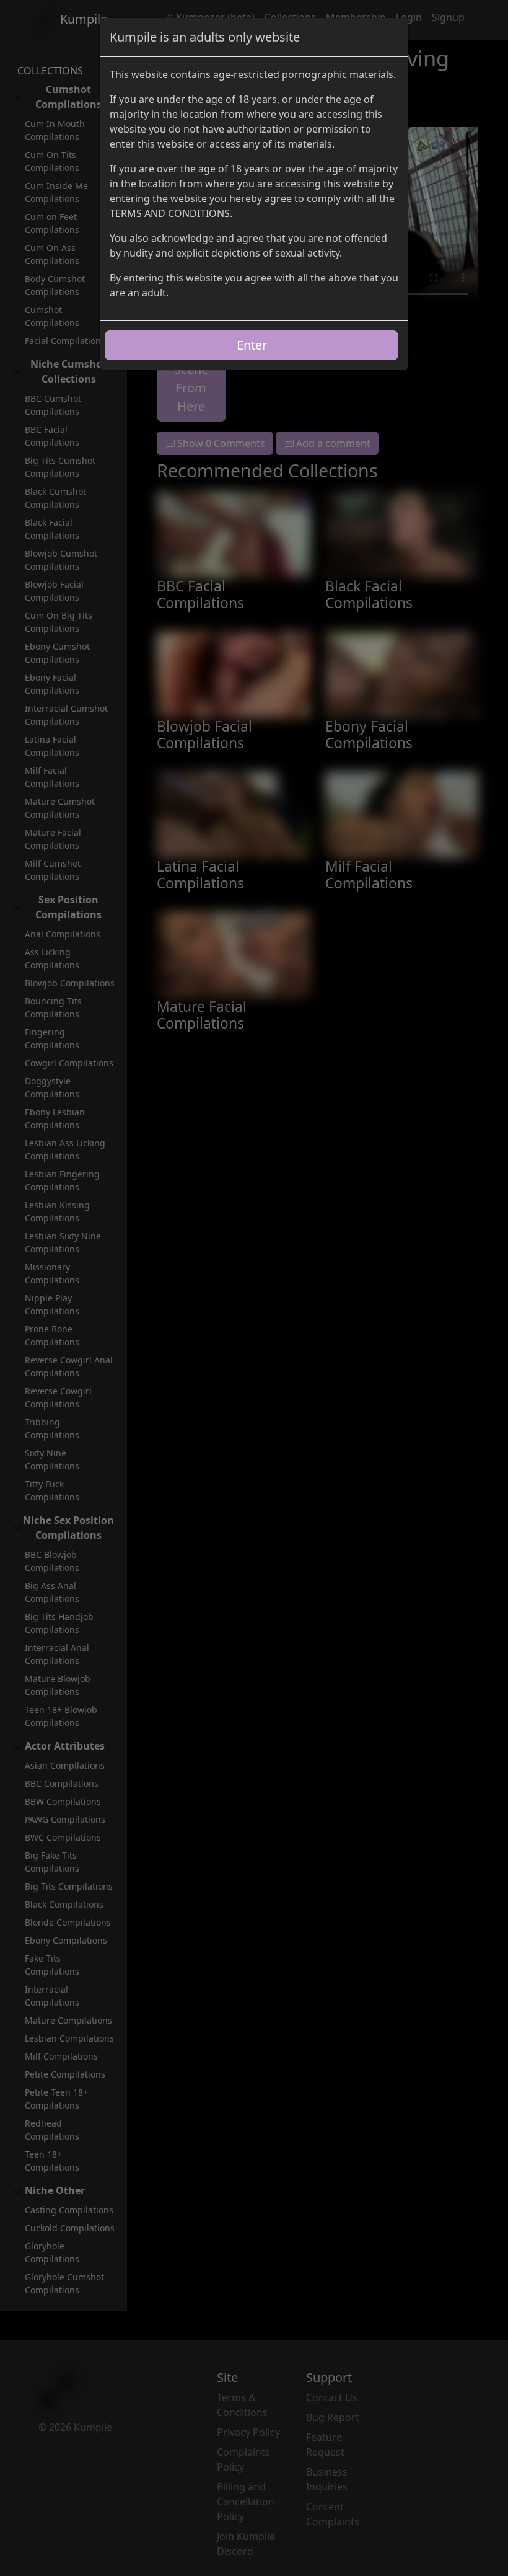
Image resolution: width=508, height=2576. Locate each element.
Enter (252, 345)
